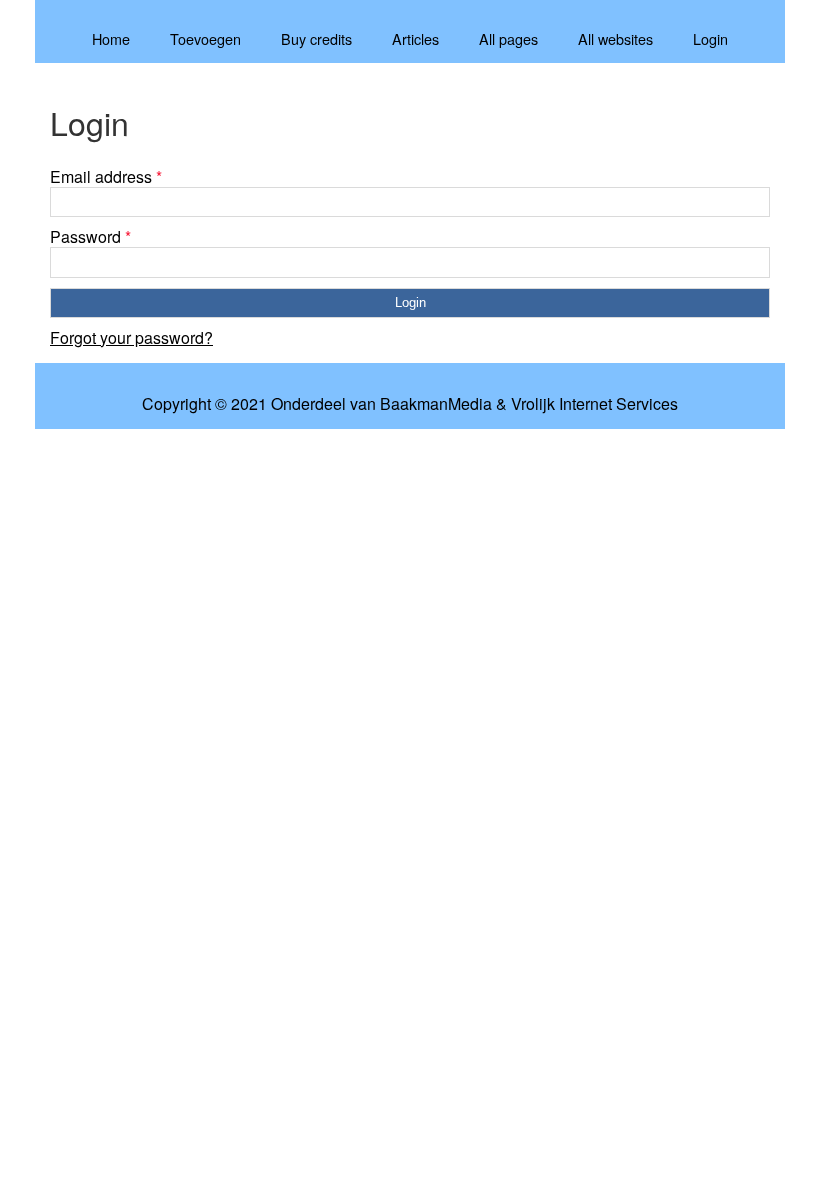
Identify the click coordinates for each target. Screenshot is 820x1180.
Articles (415, 38)
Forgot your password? (131, 337)
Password (90, 236)
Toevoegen (205, 38)
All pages (508, 38)
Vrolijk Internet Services (594, 404)
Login (710, 38)
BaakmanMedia (436, 404)
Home (111, 38)
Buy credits (316, 38)
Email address (106, 176)
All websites (615, 38)
